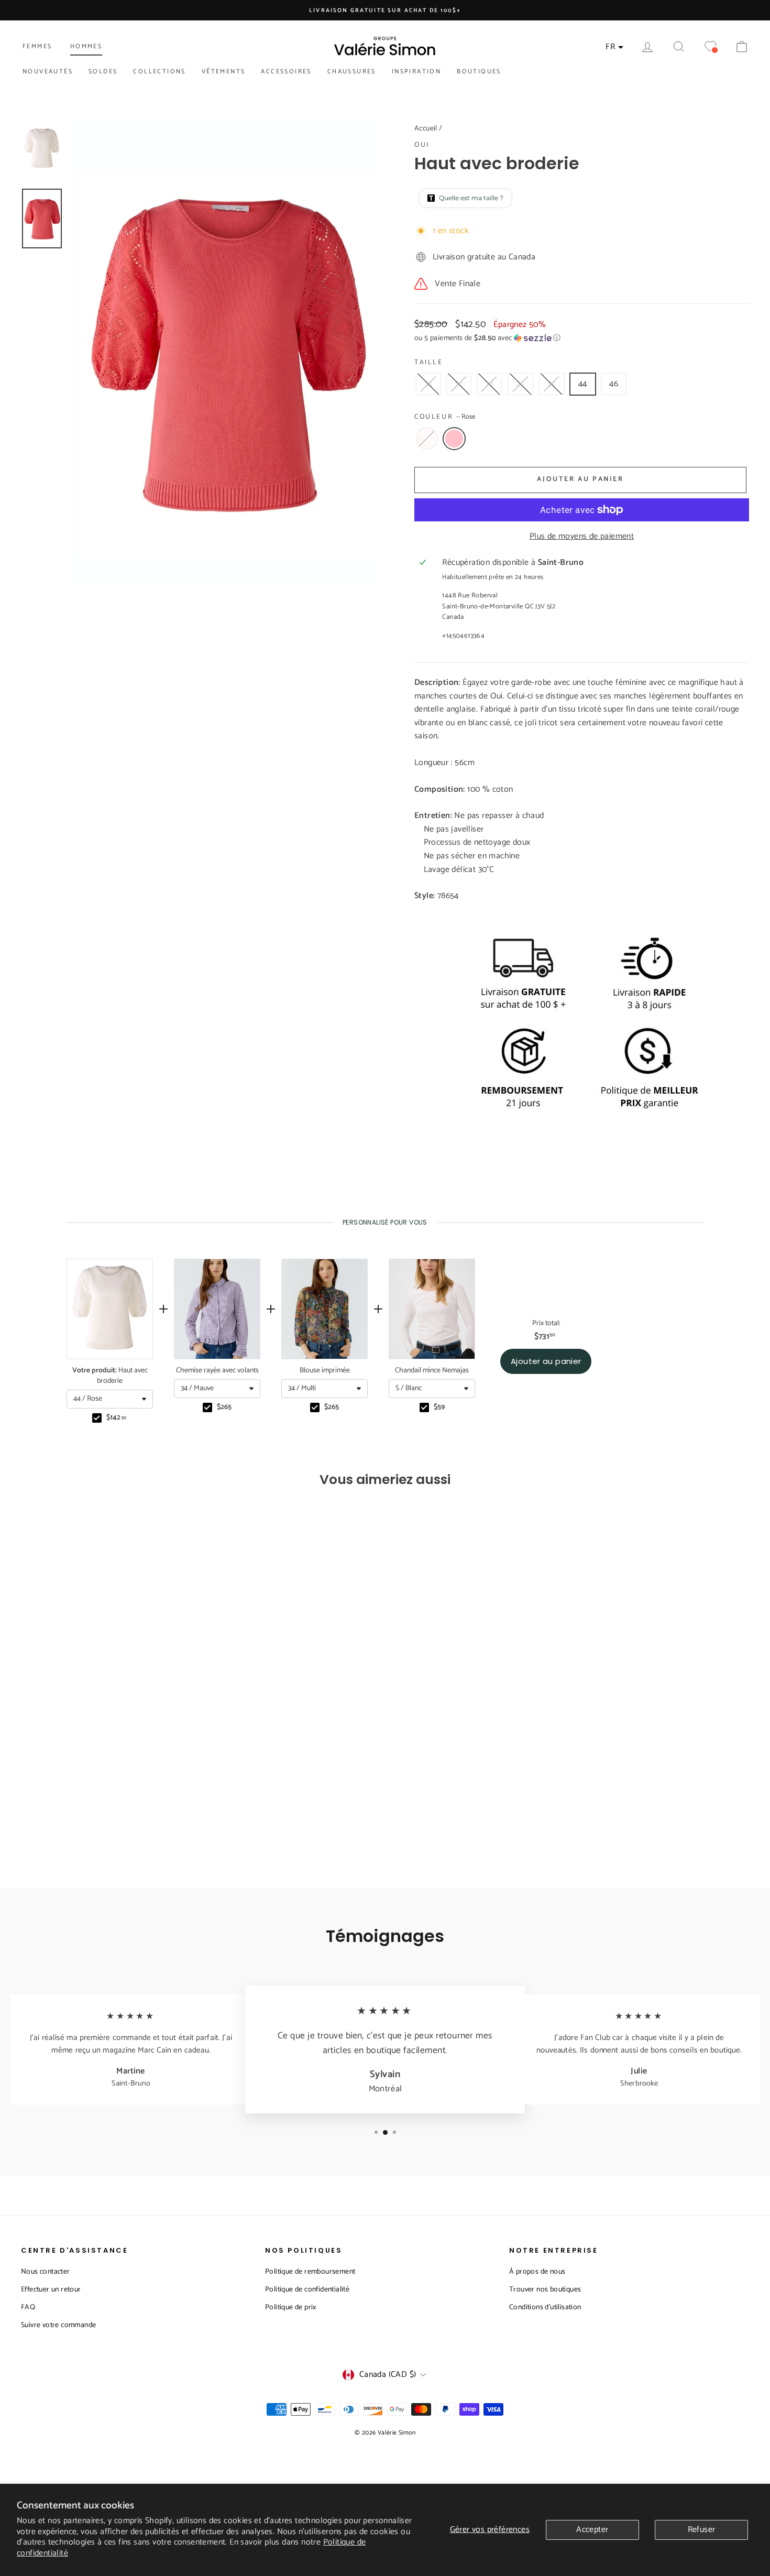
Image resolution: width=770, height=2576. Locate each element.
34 (428, 384)
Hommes (86, 46)
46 (614, 384)
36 (459, 384)
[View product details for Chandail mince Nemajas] (432, 1309)
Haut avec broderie (110, 1376)
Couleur (445, 417)
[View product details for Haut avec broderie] (110, 1309)
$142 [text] (116, 1418)
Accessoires (286, 72)
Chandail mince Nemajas (432, 1371)
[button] (582, 338)
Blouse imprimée (325, 1371)
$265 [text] (224, 1407)
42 (552, 384)
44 (583, 384)
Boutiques (479, 72)
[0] (710, 47)
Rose (454, 439)
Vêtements (224, 72)
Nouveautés (48, 72)
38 (489, 384)
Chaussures (352, 72)
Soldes (103, 72)
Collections (159, 72)
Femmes (37, 46)
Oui (422, 145)
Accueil (426, 129)
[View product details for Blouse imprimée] (324, 1309)
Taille (429, 363)
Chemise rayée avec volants (217, 1371)
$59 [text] (439, 1407)
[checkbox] (97, 1418)
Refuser (702, 2530)
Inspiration (416, 72)
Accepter (592, 2530)
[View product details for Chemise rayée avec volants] (217, 1309)
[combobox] (110, 1399)
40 (521, 384)
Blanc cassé (427, 439)
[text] (385, 1222)
